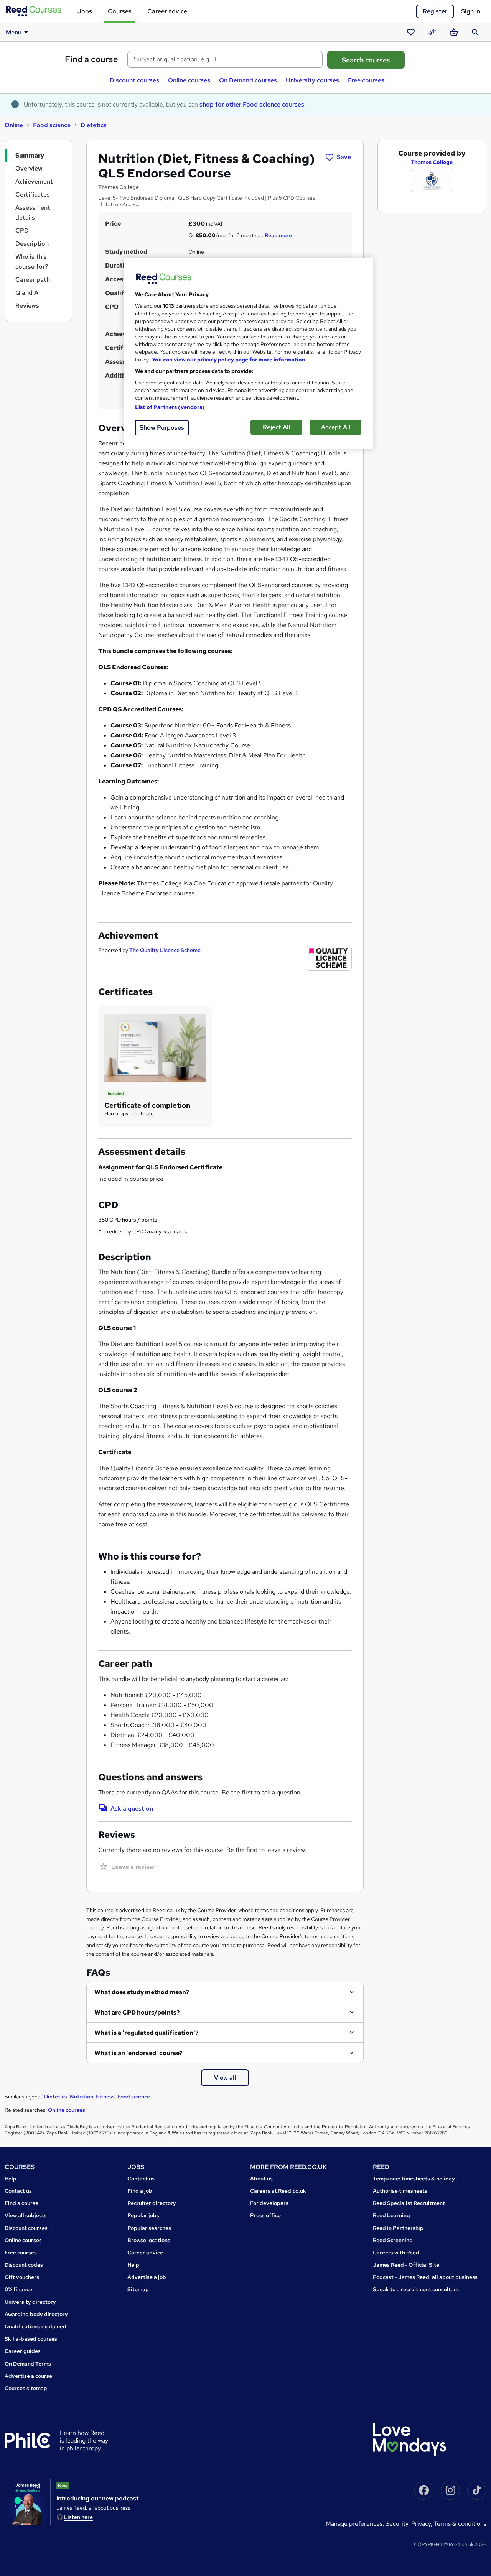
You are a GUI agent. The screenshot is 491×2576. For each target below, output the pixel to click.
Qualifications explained (35, 2326)
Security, (398, 2524)
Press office (265, 2215)
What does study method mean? (142, 1992)
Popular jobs (143, 2215)
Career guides (23, 2351)
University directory (30, 2302)
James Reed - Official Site (406, 2265)
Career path (33, 280)
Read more (278, 235)
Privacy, (423, 2524)
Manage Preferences (354, 2524)
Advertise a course (28, 2376)
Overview (29, 168)
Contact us (18, 2191)
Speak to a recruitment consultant (416, 2289)
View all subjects (26, 2215)
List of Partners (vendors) (170, 407)
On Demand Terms (28, 2364)
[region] (248, 353)
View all (225, 2078)
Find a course (91, 59)
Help (11, 2179)
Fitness (105, 2097)
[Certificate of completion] (155, 1047)
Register (435, 11)
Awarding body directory (36, 2314)
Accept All (336, 427)
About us (261, 2179)
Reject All (276, 427)
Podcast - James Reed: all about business (425, 2277)
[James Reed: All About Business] (28, 2502)
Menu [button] (14, 32)
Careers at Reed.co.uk (278, 2191)
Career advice (167, 11)
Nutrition (82, 2097)
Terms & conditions (460, 2524)
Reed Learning (391, 2215)
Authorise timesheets (400, 2191)
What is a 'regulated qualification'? (147, 2033)
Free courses (366, 80)
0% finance (18, 2289)
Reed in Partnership (398, 2228)
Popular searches (149, 2228)
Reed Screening (393, 2240)
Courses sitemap (26, 2388)
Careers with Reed (396, 2253)
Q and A (27, 293)
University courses (312, 80)
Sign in (471, 11)
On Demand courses (248, 80)
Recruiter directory (152, 2203)
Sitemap (138, 2289)
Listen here (78, 2517)
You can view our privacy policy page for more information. (229, 360)
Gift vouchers (22, 2277)
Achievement (34, 181)
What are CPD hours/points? (137, 2012)
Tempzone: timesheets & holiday (414, 2179)
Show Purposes (162, 428)
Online (14, 125)
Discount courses (134, 80)
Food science (52, 125)
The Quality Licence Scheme (165, 950)
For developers (269, 2203)
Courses (120, 11)
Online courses (189, 80)
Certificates (33, 195)
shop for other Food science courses (252, 104)
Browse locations (149, 2240)
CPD (22, 231)
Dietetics (94, 125)
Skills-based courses (31, 2339)
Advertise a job (147, 2277)
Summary (30, 155)
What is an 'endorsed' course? (138, 2053)
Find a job (140, 2191)
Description (32, 244)
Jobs (85, 11)
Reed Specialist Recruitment (409, 2203)
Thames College (432, 162)
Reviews (27, 306)
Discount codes (24, 2265)
